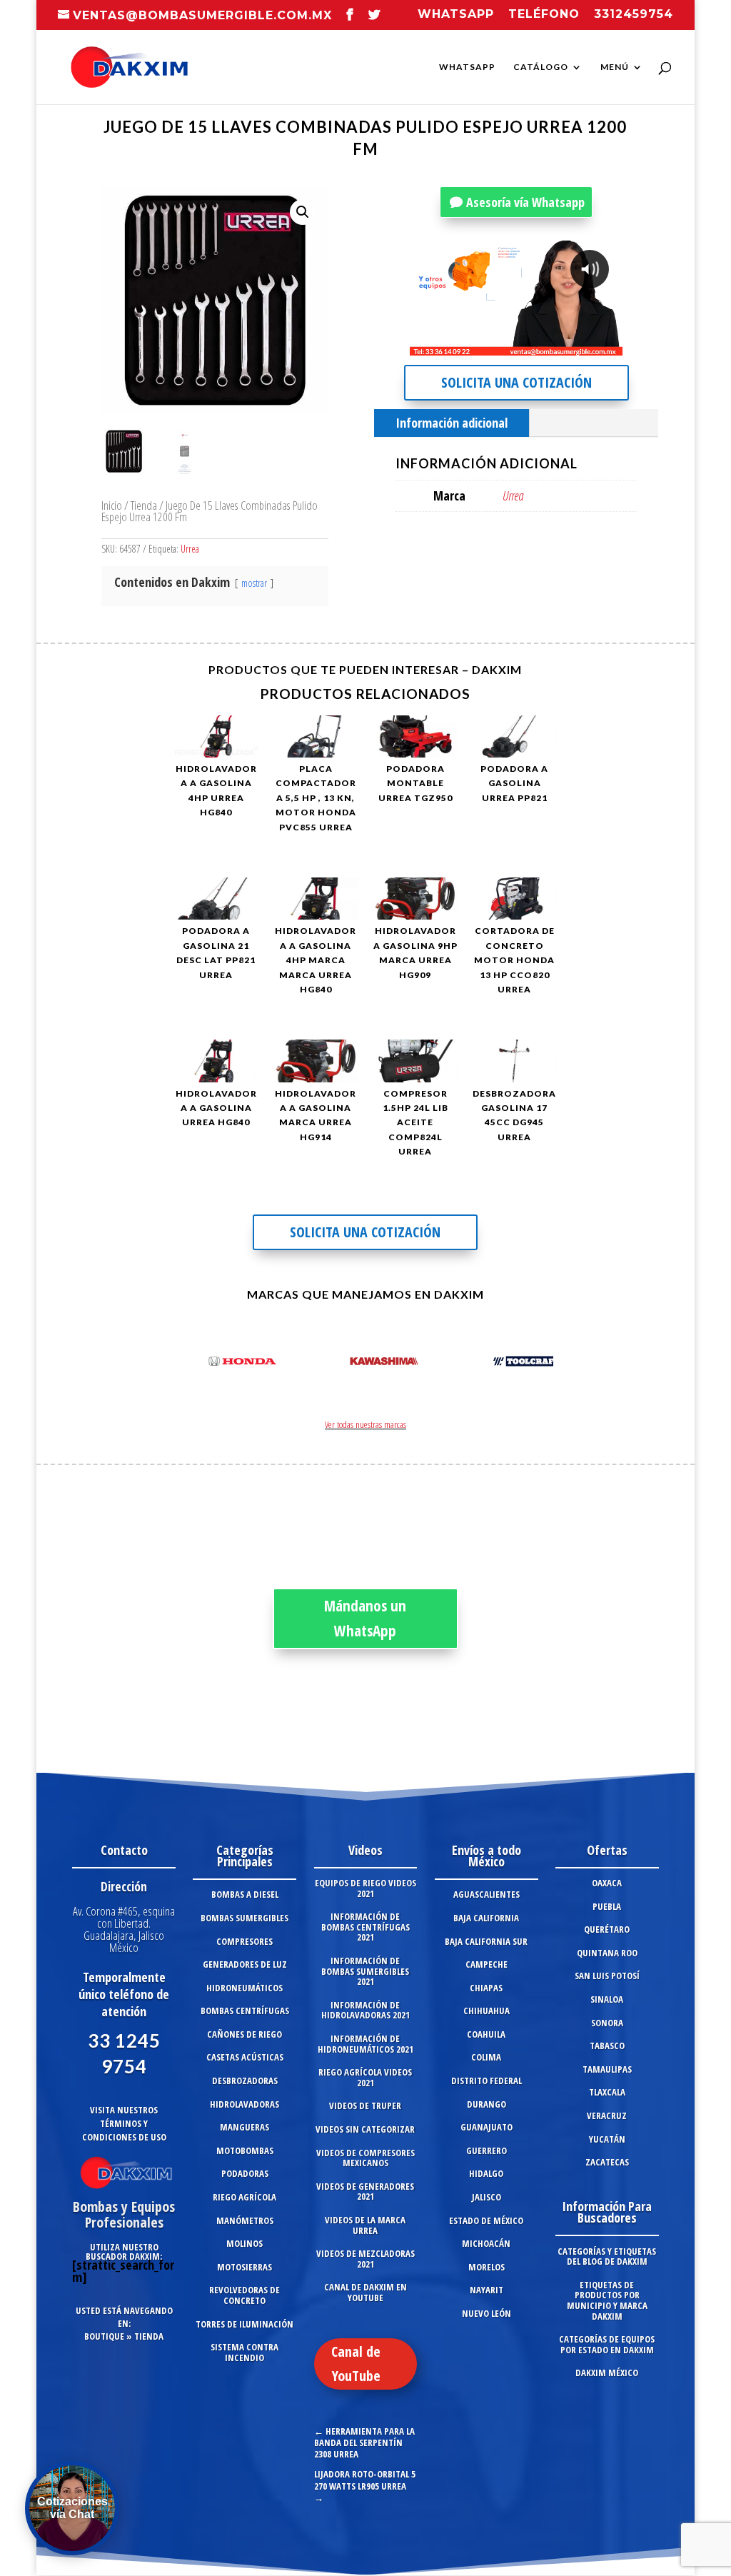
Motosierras (244, 2267)
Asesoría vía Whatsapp (525, 202)
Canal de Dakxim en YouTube (365, 2292)
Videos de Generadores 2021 (365, 2192)
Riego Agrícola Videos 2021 (365, 2077)
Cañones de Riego (244, 2034)
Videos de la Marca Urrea (365, 2225)
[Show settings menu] (528, 344)
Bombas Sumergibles (244, 1918)
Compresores (244, 1941)
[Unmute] (500, 344)
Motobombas (245, 2150)
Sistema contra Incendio (244, 2352)
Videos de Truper (365, 2105)
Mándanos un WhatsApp (365, 1619)
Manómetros (245, 2220)
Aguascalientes (487, 1894)
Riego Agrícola (244, 2197)
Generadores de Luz (245, 1964)
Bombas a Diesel (245, 1894)
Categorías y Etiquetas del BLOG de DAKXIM (607, 2256)
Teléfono (544, 15)
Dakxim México (607, 2373)
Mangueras (244, 2127)
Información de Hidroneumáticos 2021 (365, 2044)
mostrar (254, 583)
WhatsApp (467, 67)
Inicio (112, 505)
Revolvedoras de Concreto (244, 2295)
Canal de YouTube (356, 2364)
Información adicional (452, 423)
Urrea (190, 549)
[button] (303, 212)
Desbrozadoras (245, 2081)
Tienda (144, 505)
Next (538, 1364)
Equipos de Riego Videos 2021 (365, 1888)
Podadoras (245, 2173)
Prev (193, 1364)
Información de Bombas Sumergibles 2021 (365, 1971)
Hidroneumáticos (244, 1988)
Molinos (244, 2243)
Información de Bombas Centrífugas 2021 (365, 1927)
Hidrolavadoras (244, 2104)
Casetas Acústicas (245, 2057)
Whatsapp (456, 15)
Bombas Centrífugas (245, 2011)
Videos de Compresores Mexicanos (365, 2158)
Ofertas (607, 1850)
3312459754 (634, 15)
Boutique (104, 2336)
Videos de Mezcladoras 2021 (365, 2259)
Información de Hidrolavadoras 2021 (365, 2010)
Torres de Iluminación (244, 2324)
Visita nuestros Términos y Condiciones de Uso (124, 2123)
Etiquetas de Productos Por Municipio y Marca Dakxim (607, 2300)
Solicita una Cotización (516, 382)
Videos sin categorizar (365, 2129)
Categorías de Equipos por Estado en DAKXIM (607, 2344)
